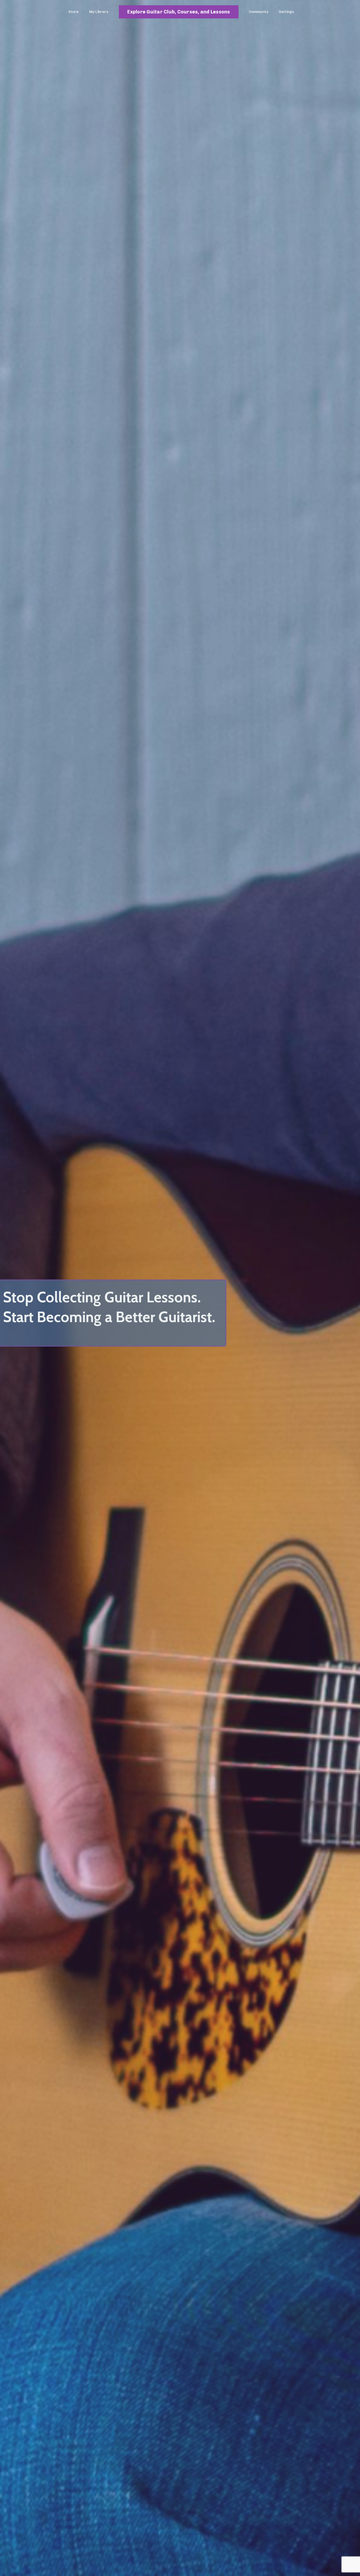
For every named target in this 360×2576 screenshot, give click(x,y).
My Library (99, 12)
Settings (286, 12)
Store (74, 12)
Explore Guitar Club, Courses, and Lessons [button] (179, 12)
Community (259, 12)
